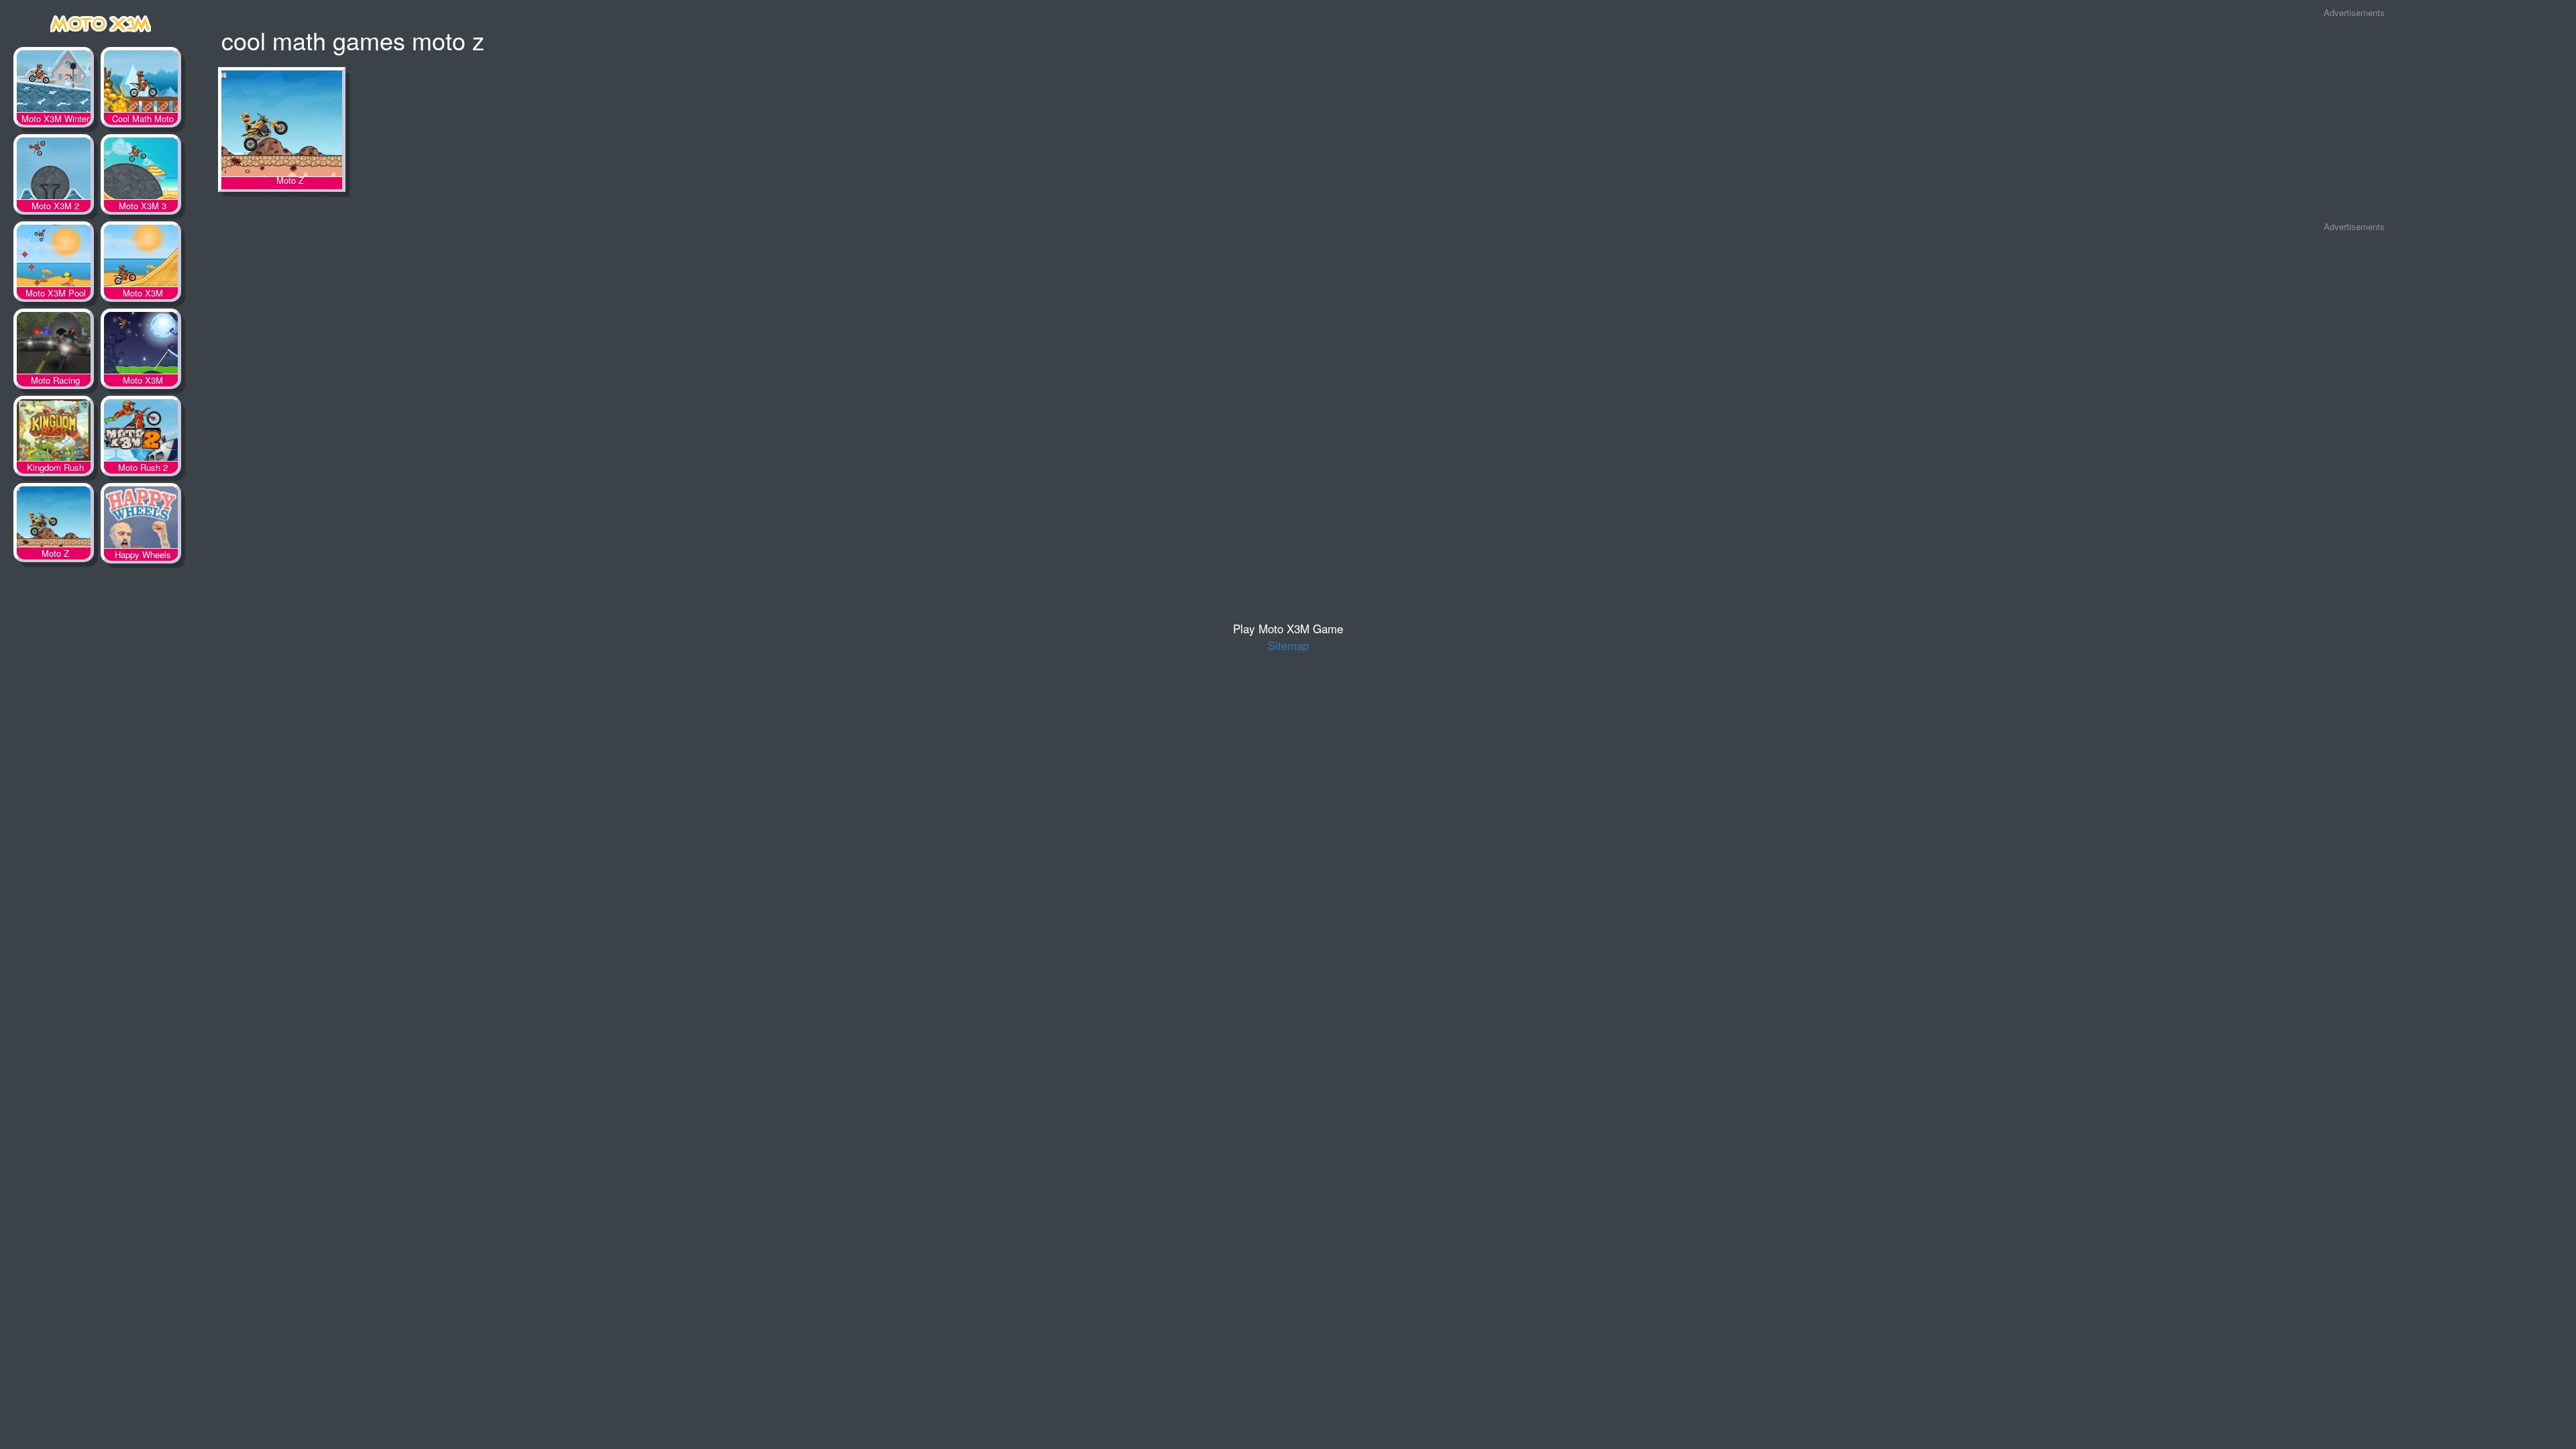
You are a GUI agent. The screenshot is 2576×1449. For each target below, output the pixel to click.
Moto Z (54, 520)
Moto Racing (54, 345)
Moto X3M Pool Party (54, 258)
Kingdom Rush (54, 433)
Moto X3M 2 (54, 171)
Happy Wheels (141, 520)
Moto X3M (141, 258)
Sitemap (1288, 645)
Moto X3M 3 (141, 171)
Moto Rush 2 (141, 433)
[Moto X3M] (101, 21)
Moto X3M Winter (54, 84)
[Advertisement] (2355, 120)
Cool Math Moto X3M (141, 84)
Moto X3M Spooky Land (141, 345)
